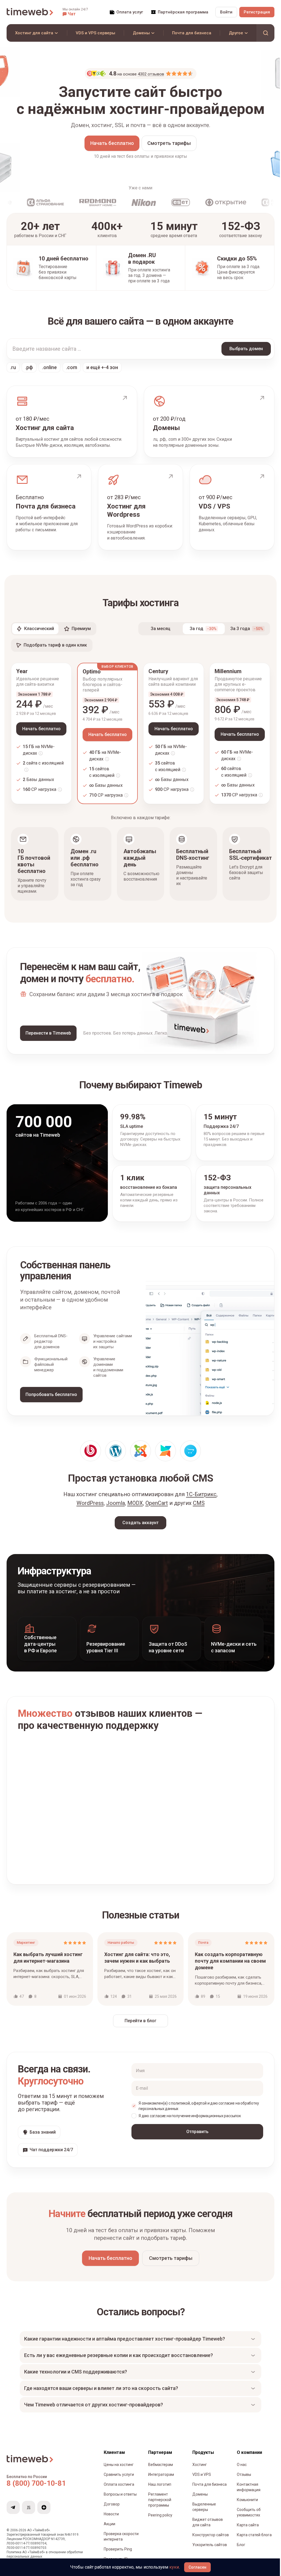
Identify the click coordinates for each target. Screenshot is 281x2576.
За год (203, 629)
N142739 (58, 2544)
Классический (39, 629)
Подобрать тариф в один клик (55, 645)
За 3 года (247, 629)
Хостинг (198, 2470)
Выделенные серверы (202, 2512)
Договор (112, 2510)
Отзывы (241, 2480)
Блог (238, 2550)
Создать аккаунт (140, 1523)
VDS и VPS (200, 2480)
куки (174, 2567)
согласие (226, 2103)
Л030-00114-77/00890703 (26, 2553)
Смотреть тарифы (169, 143)
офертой (199, 2103)
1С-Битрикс (201, 1494)
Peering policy (159, 2521)
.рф (29, 367)
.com (72, 367)
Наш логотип (159, 2490)
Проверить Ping (118, 2555)
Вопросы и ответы (120, 2500)
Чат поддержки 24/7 (51, 2150)
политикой (180, 2103)
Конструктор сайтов (209, 2540)
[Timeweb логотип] (30, 12)
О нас (238, 2470)
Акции (109, 2529)
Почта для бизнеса (208, 2490)
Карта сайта (245, 2530)
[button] (75, 12)
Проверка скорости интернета (121, 2542)
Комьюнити (244, 2505)
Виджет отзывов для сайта (206, 2528)
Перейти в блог (140, 2021)
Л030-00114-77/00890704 (26, 2549)
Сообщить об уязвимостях (245, 2518)
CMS (199, 1503)
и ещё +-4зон (102, 367)
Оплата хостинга (119, 2490)
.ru (13, 367)
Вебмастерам (159, 2470)
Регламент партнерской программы (159, 2505)
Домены (198, 2500)
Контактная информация (245, 2493)
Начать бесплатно (112, 143)
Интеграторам (160, 2480)
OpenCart (157, 1503)
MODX (135, 1503)
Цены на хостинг (119, 2470)
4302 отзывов (151, 74)
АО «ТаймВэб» (39, 2536)
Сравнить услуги (119, 2480)
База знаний (43, 2132)
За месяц (161, 629)
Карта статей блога (251, 2540)
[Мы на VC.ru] (29, 2513)
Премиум (81, 629)
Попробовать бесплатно (51, 1394)
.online (50, 367)
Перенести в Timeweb (48, 1033)
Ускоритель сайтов (208, 2550)
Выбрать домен (246, 349)
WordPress (90, 1503)
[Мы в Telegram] (13, 2513)
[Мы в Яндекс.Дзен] (44, 2513)
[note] (41, 753)
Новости (111, 2519)
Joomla (116, 1503)
